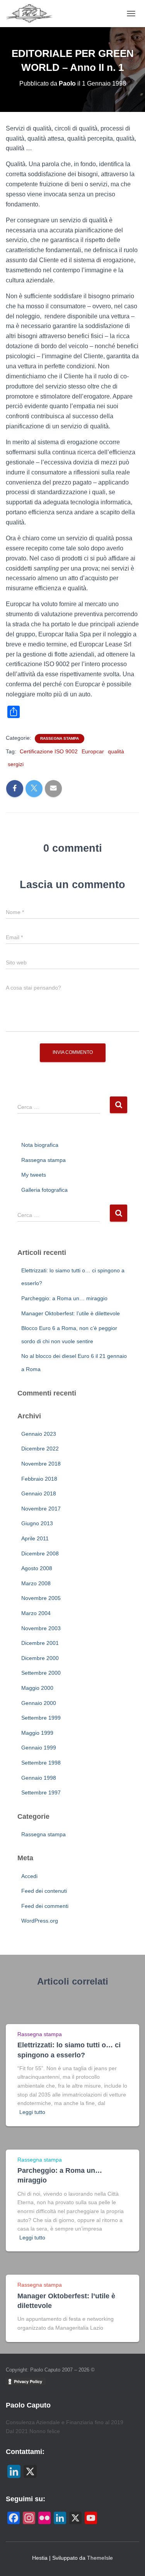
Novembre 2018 (41, 1464)
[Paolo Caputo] (33, 14)
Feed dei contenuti (44, 1891)
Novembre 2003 (41, 1628)
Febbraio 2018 (39, 1479)
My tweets (34, 1175)
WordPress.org (40, 1921)
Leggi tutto (32, 2112)
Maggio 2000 (37, 1688)
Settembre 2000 (41, 1673)
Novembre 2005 (41, 1598)
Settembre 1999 (41, 1718)
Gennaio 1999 (39, 1748)
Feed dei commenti (45, 1906)
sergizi (16, 764)
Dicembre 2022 (40, 1449)
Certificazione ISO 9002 (49, 751)
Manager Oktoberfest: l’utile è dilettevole (71, 1313)
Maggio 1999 (37, 1733)
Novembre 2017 (41, 1509)
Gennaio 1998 (39, 1778)
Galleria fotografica (44, 1190)
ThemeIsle (100, 2558)
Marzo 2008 (36, 1583)
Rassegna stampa (60, 738)
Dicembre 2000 (40, 1658)
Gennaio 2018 (39, 1493)
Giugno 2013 (37, 1523)
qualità (116, 751)
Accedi (29, 1876)
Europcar (93, 751)
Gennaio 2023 (39, 1434)
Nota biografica (40, 1145)
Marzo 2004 (36, 1613)
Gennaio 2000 (39, 1703)
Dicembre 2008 (40, 1554)
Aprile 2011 (35, 1538)
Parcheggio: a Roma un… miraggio (64, 1298)
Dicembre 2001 (40, 1643)
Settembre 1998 (41, 1763)
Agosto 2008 (37, 1568)
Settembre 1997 (41, 1792)
